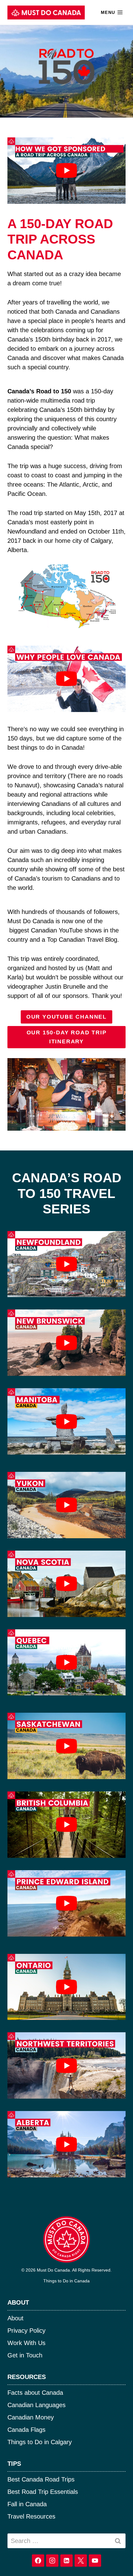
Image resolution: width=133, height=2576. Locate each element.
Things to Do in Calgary (40, 2442)
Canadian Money (31, 2417)
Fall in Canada (27, 2504)
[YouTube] (95, 2561)
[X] (81, 2561)
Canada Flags (26, 2430)
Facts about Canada (35, 2393)
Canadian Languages (36, 2405)
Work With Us (26, 2343)
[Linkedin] (66, 2561)
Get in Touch (25, 2355)
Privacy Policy (26, 2331)
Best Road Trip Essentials (43, 2492)
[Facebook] (38, 2561)
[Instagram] (52, 2561)
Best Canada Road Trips (41, 2479)
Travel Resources (31, 2516)
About (15, 2318)
